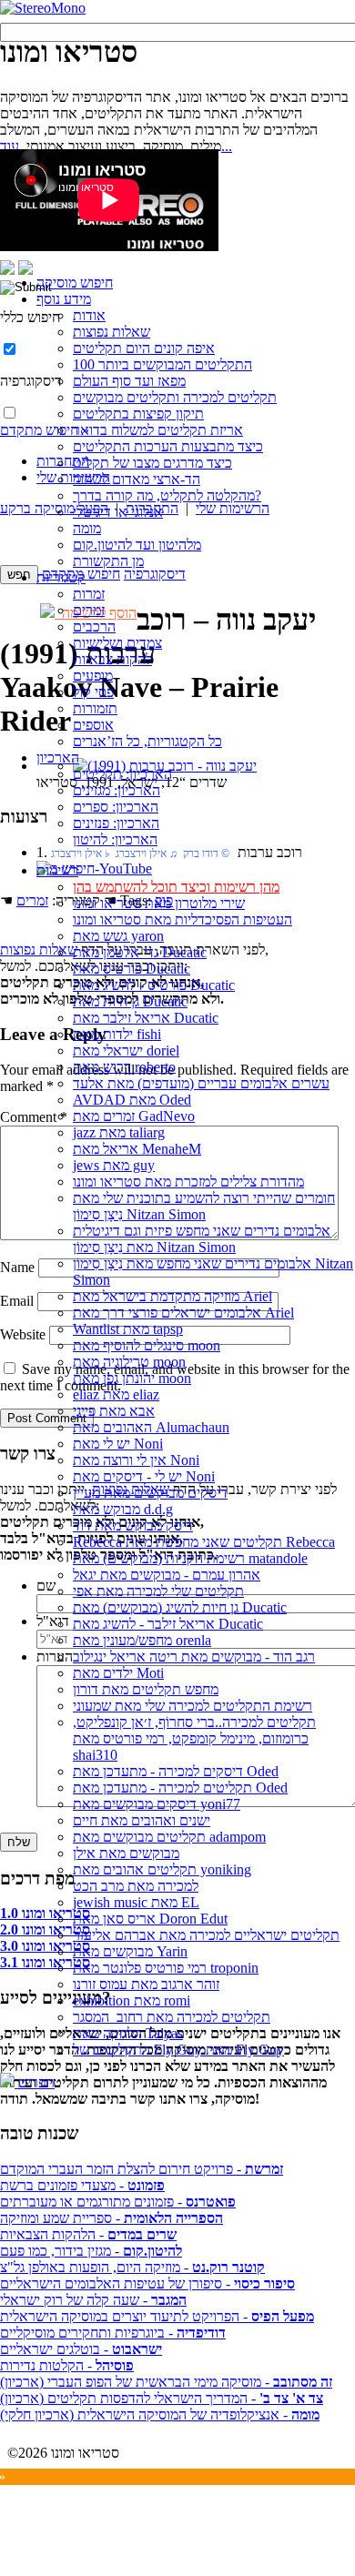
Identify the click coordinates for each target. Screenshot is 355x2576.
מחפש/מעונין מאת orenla (142, 1640)
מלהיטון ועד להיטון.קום (137, 545)
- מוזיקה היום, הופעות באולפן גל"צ (132, 2267)
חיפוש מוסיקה (75, 283)
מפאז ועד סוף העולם (129, 381)
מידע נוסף (64, 299)
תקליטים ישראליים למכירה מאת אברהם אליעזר (206, 1935)
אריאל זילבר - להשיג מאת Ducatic (168, 1624)
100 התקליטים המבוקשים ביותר (162, 364)
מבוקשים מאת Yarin (130, 1951)
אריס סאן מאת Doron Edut (150, 1919)
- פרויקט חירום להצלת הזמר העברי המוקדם (142, 2169)
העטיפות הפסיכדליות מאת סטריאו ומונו (183, 919)
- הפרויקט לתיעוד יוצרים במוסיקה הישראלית (157, 2316)
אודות (89, 315)
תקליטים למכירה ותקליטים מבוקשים (175, 397)
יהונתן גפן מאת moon (132, 1378)
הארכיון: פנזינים (116, 823)
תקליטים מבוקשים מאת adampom (169, 1837)
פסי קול (93, 692)
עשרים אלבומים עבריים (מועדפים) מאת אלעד (201, 1083)
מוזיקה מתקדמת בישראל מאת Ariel (172, 1296)
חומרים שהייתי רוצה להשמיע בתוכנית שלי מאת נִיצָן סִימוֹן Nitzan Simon (204, 1206)
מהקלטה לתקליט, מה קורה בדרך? (167, 495)
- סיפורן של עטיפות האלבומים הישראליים (147, 2283)
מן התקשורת (108, 561)
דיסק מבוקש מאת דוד (133, 1525)
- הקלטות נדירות (67, 2365)
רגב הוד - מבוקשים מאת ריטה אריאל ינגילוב (194, 1657)
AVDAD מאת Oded (132, 1100)
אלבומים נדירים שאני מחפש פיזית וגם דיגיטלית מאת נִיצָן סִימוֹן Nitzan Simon (202, 1239)
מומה (87, 528)
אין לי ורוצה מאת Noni (136, 1460)
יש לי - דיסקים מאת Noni (144, 1476)
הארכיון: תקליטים (122, 774)
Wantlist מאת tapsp (128, 1329)
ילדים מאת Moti (118, 1673)
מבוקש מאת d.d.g (123, 1509)
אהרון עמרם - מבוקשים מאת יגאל (167, 1575)
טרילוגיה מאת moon (129, 1362)
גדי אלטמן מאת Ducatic (140, 952)
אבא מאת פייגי (114, 1411)
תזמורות (95, 708)
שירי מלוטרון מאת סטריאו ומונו (159, 903)
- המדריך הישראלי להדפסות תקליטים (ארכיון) (162, 2398)
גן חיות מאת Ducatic (130, 1001)
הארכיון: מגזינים (117, 790)
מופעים (93, 676)
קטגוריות (61, 577)
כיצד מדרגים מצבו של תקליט (152, 463)
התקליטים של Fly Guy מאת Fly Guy (178, 2050)
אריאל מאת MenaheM (137, 1149)
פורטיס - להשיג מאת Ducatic (154, 985)
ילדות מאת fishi (117, 1034)
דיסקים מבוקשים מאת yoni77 (157, 1804)
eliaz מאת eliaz (116, 1394)
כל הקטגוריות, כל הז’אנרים (147, 741)
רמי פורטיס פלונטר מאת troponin (166, 1968)
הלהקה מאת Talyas (128, 2033)
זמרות (89, 594)
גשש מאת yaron (118, 936)
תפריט (35, 2082)
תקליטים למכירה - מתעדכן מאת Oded (180, 1788)
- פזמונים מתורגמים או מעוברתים (118, 2202)
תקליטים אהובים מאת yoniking (162, 1869)
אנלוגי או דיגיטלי (118, 512)
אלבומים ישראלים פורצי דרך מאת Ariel (183, 1313)
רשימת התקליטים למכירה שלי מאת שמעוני (193, 1706)
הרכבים (94, 626)
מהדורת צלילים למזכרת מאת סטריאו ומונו (188, 1182)
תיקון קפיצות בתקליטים (138, 414)
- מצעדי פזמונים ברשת (82, 2185)
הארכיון (58, 758)
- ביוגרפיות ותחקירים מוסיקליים (113, 2333)
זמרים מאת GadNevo (134, 1116)
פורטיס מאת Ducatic (132, 969)
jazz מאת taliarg (119, 1132)
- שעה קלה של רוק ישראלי (93, 2300)
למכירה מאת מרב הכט (136, 1886)
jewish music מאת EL (136, 1902)
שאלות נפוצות (112, 332)
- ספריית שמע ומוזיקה (112, 2218)
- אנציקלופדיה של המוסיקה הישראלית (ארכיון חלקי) (160, 2414)
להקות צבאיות (112, 659)
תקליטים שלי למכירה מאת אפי (158, 1591)
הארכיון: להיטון (115, 839)
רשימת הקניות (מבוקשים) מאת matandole (190, 1558)
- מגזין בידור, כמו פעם (91, 2251)
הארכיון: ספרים (116, 807)
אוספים (93, 725)
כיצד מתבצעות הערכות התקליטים (168, 446)
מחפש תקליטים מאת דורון (146, 1689)
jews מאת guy (114, 1165)
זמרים (89, 610)
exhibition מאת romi (132, 2000)
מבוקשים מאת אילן (126, 1853)
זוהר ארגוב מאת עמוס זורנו (146, 1984)
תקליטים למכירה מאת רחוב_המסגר (172, 2017)
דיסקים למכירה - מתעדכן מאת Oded (176, 1771)
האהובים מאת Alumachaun (151, 1427)
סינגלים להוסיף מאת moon (147, 1345)
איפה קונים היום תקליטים (144, 348)
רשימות (57, 870)
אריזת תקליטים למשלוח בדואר (158, 430)
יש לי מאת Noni (118, 1444)
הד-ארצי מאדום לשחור (137, 479)
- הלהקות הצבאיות (88, 2234)
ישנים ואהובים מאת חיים (142, 1820)
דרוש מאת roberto (124, 1067)
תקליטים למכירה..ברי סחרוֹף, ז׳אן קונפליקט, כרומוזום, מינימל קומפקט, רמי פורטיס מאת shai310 (194, 1738)
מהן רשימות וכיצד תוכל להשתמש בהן (176, 887)
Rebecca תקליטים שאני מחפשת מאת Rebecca (204, 1542)
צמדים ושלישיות (117, 643)
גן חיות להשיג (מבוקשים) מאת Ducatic (180, 1607)
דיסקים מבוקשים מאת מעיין (150, 1493)
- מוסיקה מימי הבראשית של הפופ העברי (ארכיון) (166, 2382)
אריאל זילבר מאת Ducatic (146, 1018)
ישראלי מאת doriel (126, 1051)
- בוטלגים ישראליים (81, 2349)
